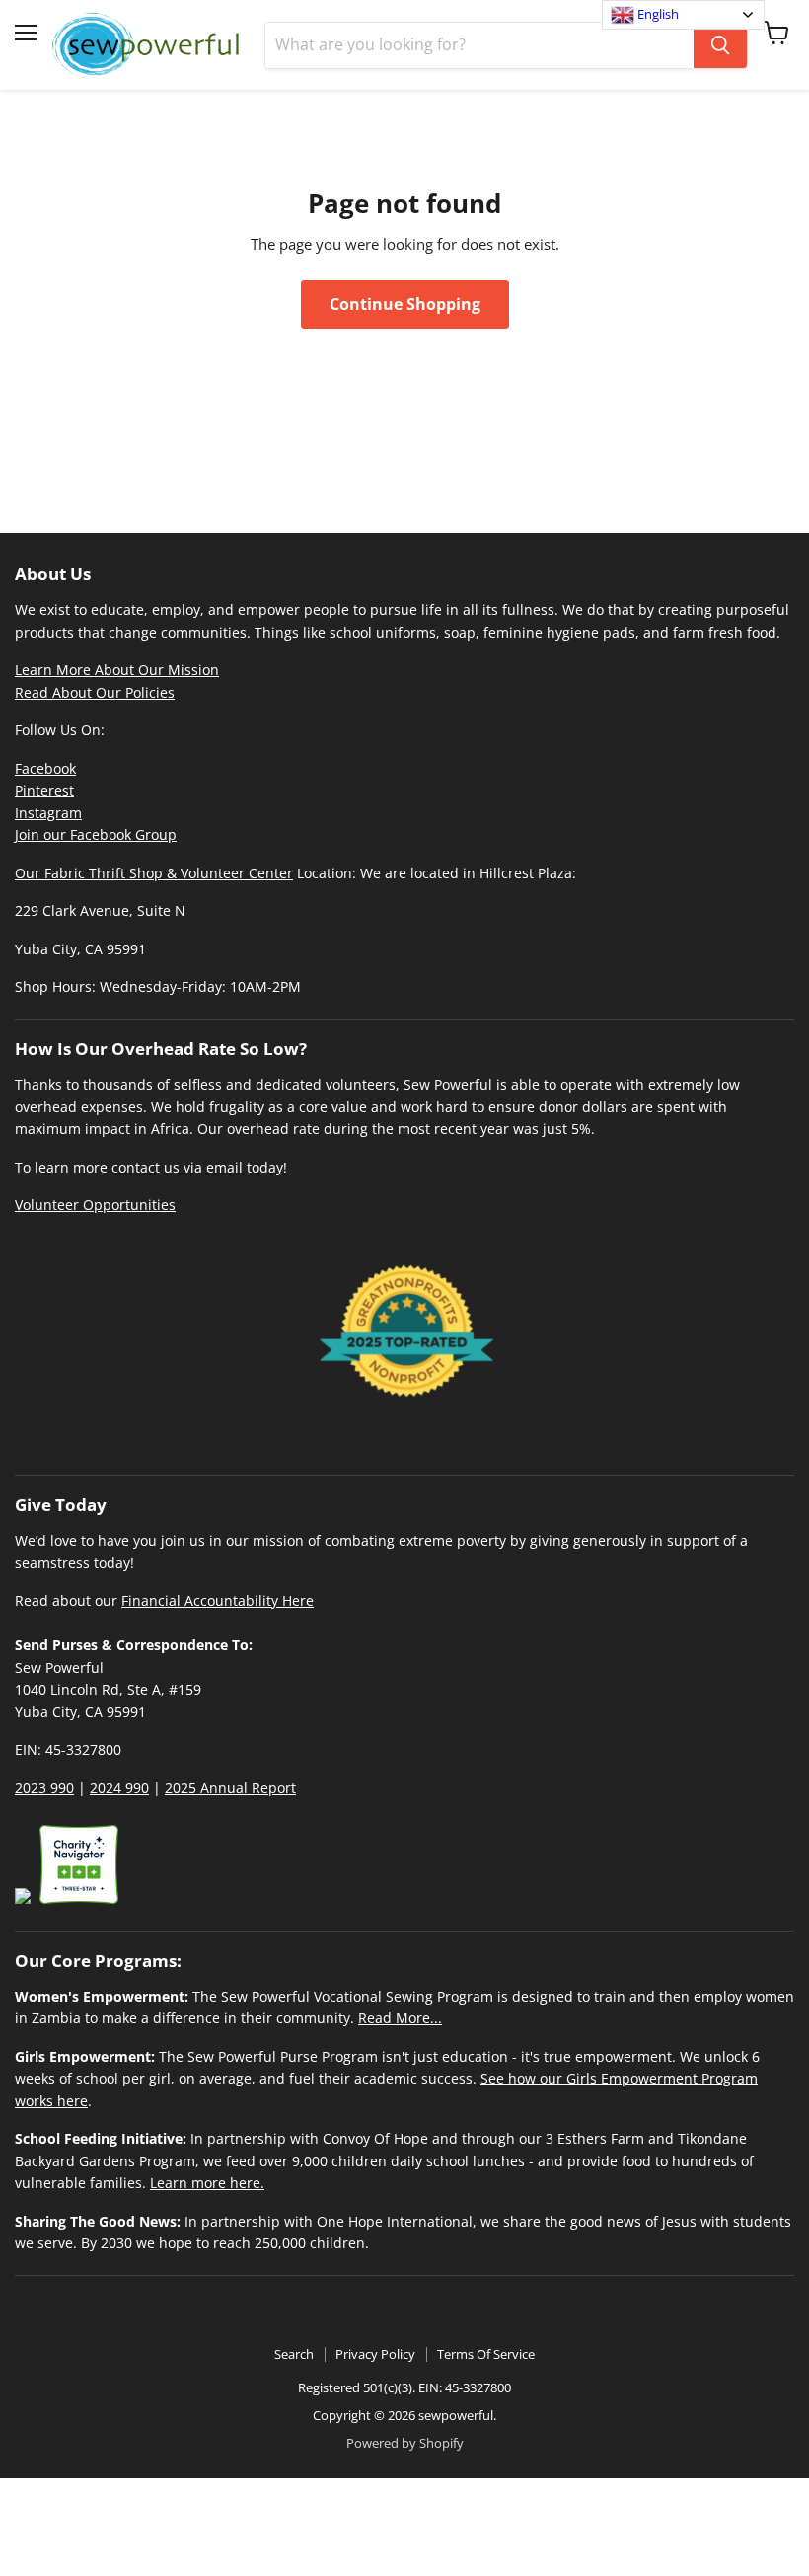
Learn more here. (207, 2183)
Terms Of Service (486, 2354)
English (657, 14)
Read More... (400, 2018)
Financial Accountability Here (218, 1600)
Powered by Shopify (405, 2443)
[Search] (720, 45)
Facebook (45, 768)
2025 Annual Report (230, 1788)
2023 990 (44, 1788)
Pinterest (44, 790)
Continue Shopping (405, 304)
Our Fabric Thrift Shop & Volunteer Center (154, 873)
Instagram (48, 813)
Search (294, 2354)
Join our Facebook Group (96, 834)
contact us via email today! (199, 1167)
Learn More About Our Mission (117, 670)
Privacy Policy (375, 2354)
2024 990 (119, 1788)
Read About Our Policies (95, 692)
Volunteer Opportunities (95, 1205)
